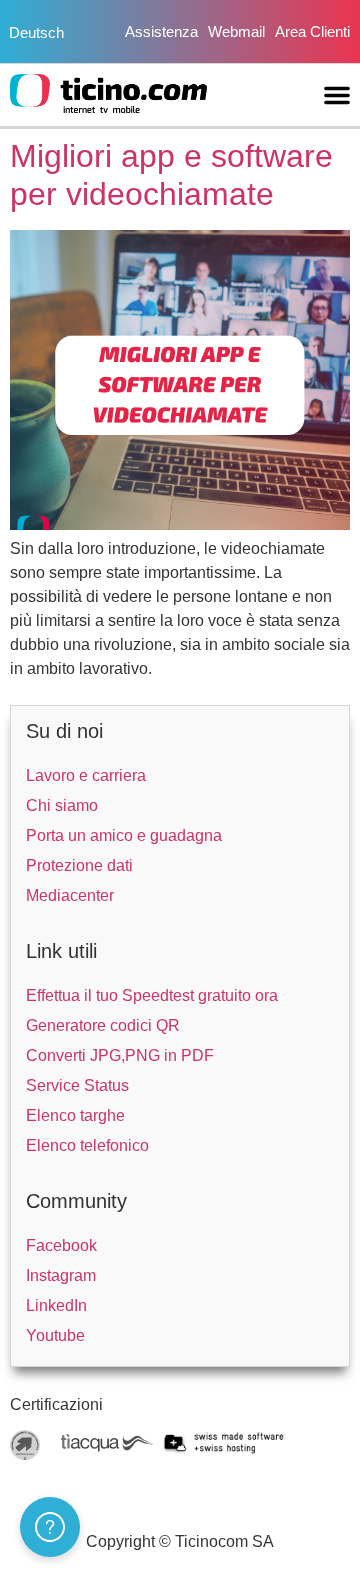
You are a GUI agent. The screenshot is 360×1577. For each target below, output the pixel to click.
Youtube (55, 1335)
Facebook (61, 1245)
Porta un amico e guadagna (124, 835)
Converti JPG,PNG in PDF (120, 1055)
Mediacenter (70, 895)
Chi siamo (62, 805)
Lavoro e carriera (86, 775)
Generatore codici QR (103, 1025)
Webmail (236, 31)
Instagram (61, 1275)
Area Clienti (312, 31)
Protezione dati (79, 865)
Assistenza (161, 31)
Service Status (77, 1085)
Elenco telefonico (87, 1145)
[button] (337, 95)
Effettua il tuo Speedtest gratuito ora (152, 995)
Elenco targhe (75, 1115)
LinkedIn (56, 1305)
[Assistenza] (50, 1527)
